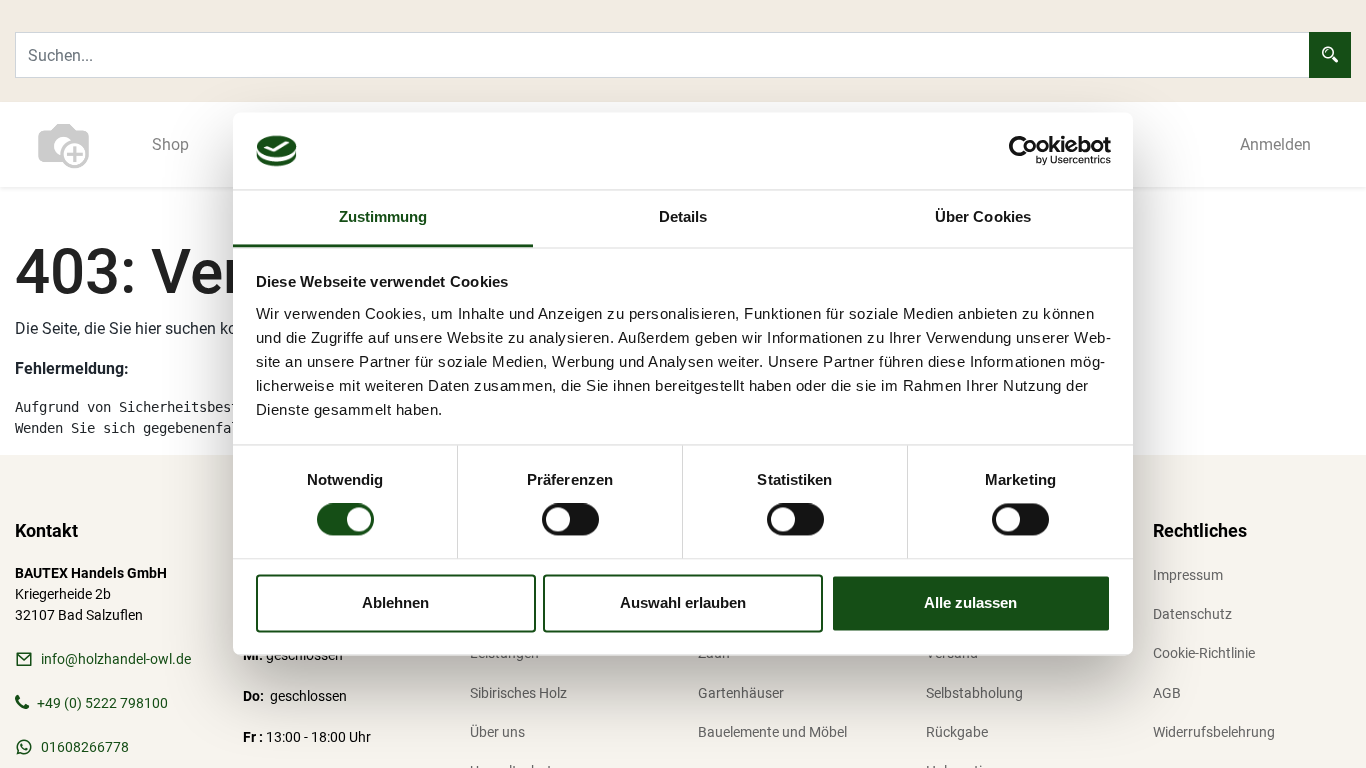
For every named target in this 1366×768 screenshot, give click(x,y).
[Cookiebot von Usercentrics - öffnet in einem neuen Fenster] (1023, 151)
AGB (1167, 693)
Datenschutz (1192, 614)
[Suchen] (1330, 55)
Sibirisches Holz (518, 693)
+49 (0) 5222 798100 (102, 703)
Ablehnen (395, 602)
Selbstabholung (974, 693)
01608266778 (85, 747)
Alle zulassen (970, 602)
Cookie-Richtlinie (1204, 653)
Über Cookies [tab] (983, 216)
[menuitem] (170, 145)
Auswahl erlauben (683, 602)
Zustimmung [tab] (383, 216)
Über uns (497, 732)
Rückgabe (957, 732)
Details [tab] (683, 216)
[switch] (570, 520)
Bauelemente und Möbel (772, 732)
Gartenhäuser (741, 693)
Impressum (1188, 575)
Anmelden (1275, 144)
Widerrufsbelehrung (1214, 732)
